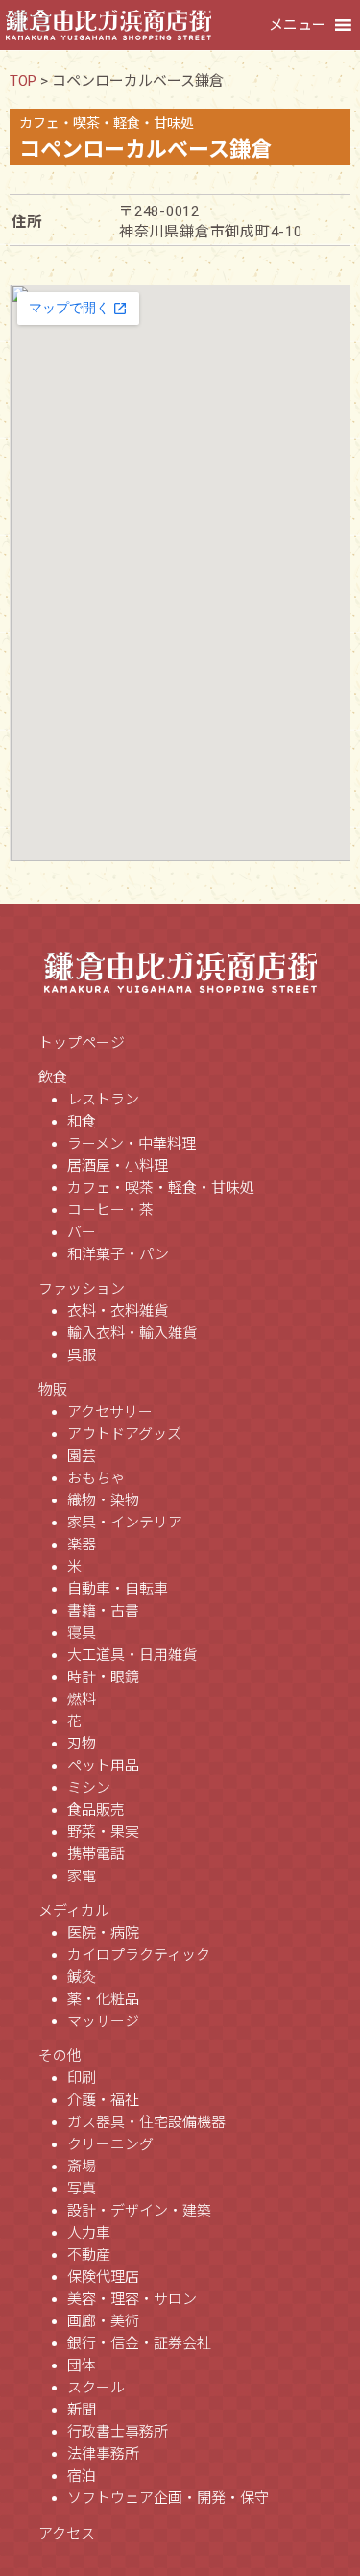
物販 (53, 1390)
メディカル (74, 1911)
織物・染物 (103, 1500)
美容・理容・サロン (132, 2299)
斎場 (82, 2167)
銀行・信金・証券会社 (139, 2343)
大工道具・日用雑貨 (132, 1655)
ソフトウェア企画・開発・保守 (168, 2498)
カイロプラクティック (139, 1955)
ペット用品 (103, 1766)
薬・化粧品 (103, 1999)
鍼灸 (82, 1977)
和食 (82, 1122)
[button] (298, 25)
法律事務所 (103, 2454)
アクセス (67, 2534)
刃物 (82, 1744)
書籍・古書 (103, 1611)
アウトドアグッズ (124, 1434)
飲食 (53, 1077)
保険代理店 (103, 2277)
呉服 (82, 1355)
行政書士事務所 (118, 2432)
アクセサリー (110, 1412)
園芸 (82, 1456)
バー (82, 1232)
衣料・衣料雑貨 (118, 1311)
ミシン (89, 1788)
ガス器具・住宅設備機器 (146, 2122)
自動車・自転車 (118, 1589)
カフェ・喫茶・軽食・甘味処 (161, 1188)
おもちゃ (96, 1478)
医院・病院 (103, 1933)
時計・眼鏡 (103, 1677)
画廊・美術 (103, 2321)
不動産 (89, 2255)
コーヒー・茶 (110, 1210)
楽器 (82, 1545)
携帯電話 (96, 1854)
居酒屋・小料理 (118, 1166)
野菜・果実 (103, 1832)
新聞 (82, 2410)
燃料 (82, 1699)
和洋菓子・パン (118, 1254)
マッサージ (103, 2021)
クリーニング (110, 2144)
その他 (60, 2056)
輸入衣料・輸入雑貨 (132, 1333)
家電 (82, 1876)
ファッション (82, 1289)
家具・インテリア (125, 1523)
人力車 (89, 2233)
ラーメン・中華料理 (132, 1144)
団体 (82, 2365)
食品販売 (96, 1810)
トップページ (82, 1043)
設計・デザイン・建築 (139, 2211)
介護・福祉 (103, 2100)
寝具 (82, 1633)
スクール (96, 2388)
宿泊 (82, 2476)
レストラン (103, 1100)
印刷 (82, 2078)
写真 (82, 2189)
